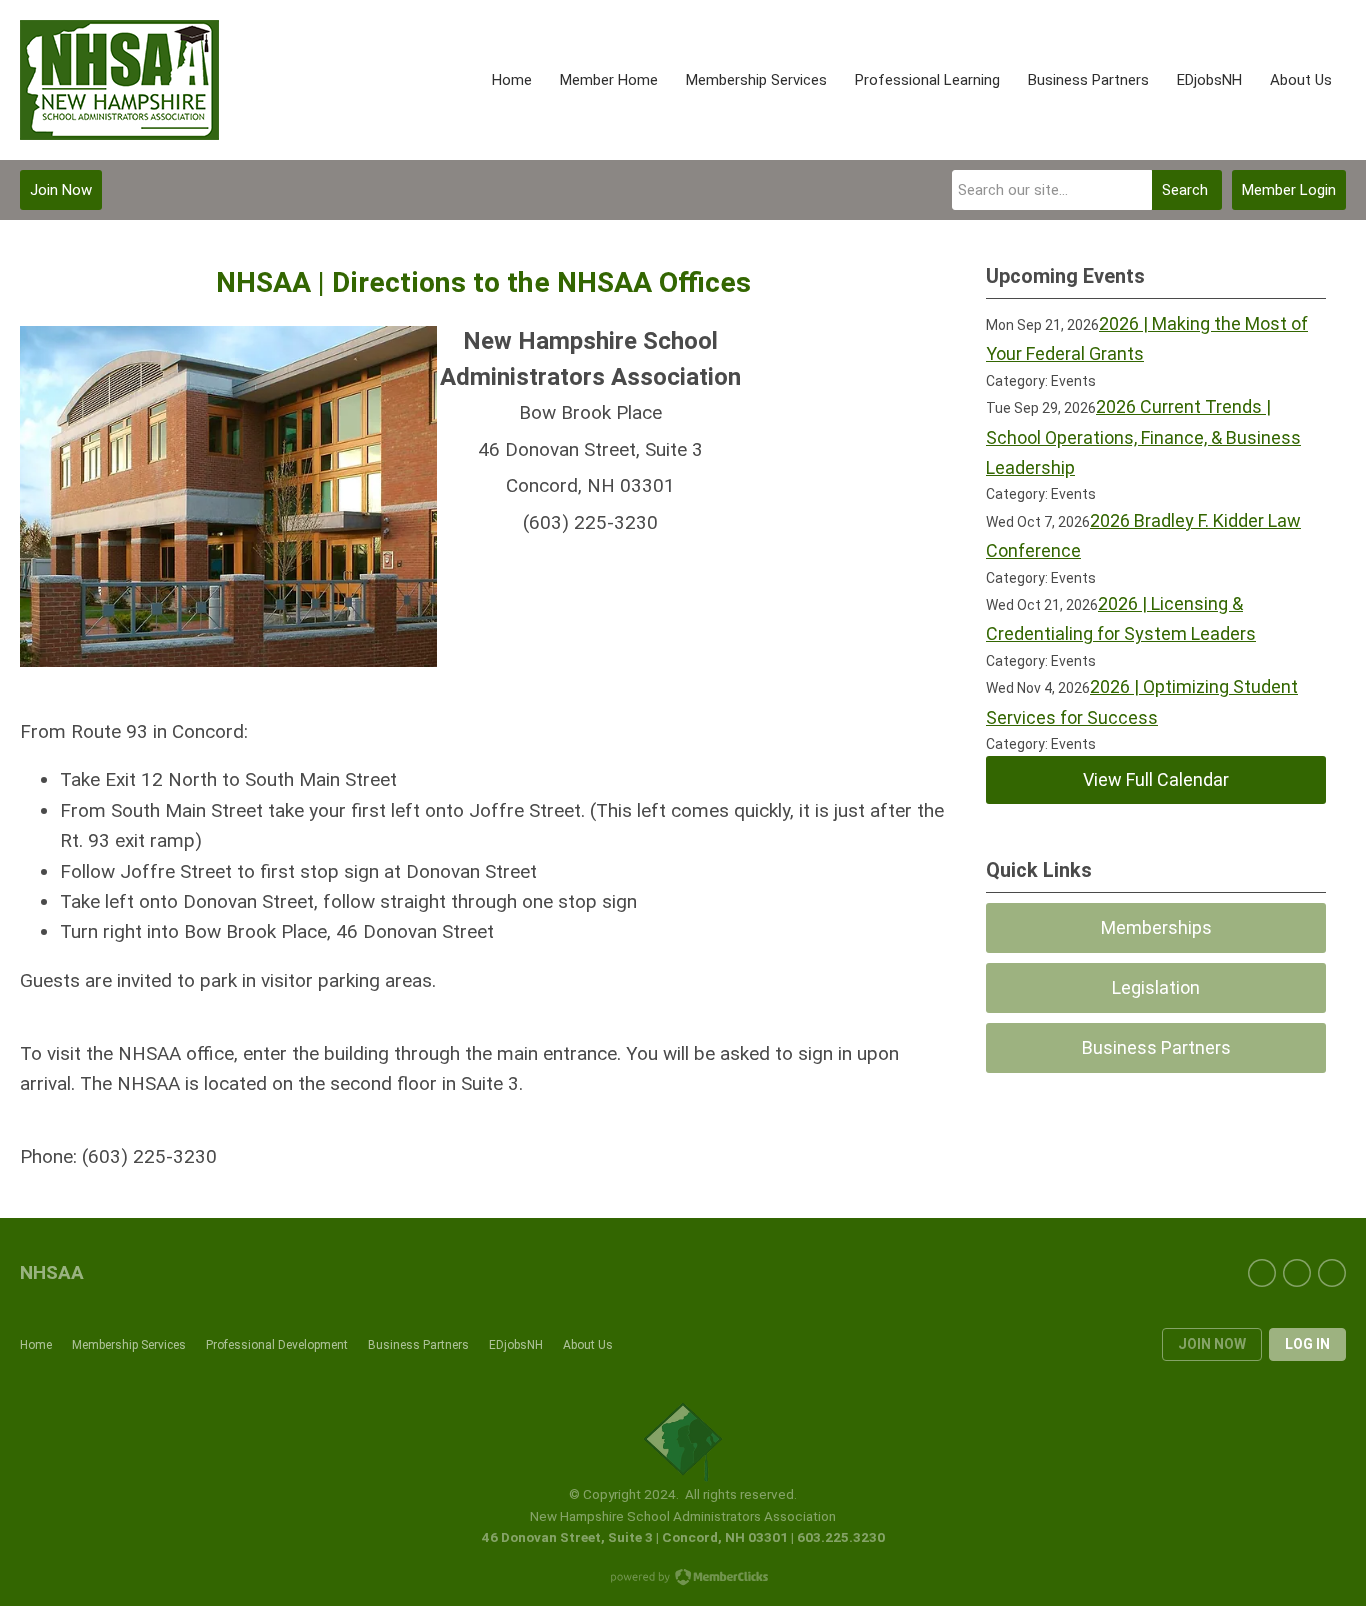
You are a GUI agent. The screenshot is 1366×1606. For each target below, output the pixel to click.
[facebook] (1262, 1273)
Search (1185, 190)
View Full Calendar (1156, 779)
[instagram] (1332, 1273)
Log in (1307, 1344)
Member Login (1289, 190)
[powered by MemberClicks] (683, 1579)
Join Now (61, 190)
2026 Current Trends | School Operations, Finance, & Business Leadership (1143, 437)
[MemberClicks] (119, 80)
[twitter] (1297, 1273)
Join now (1212, 1344)
